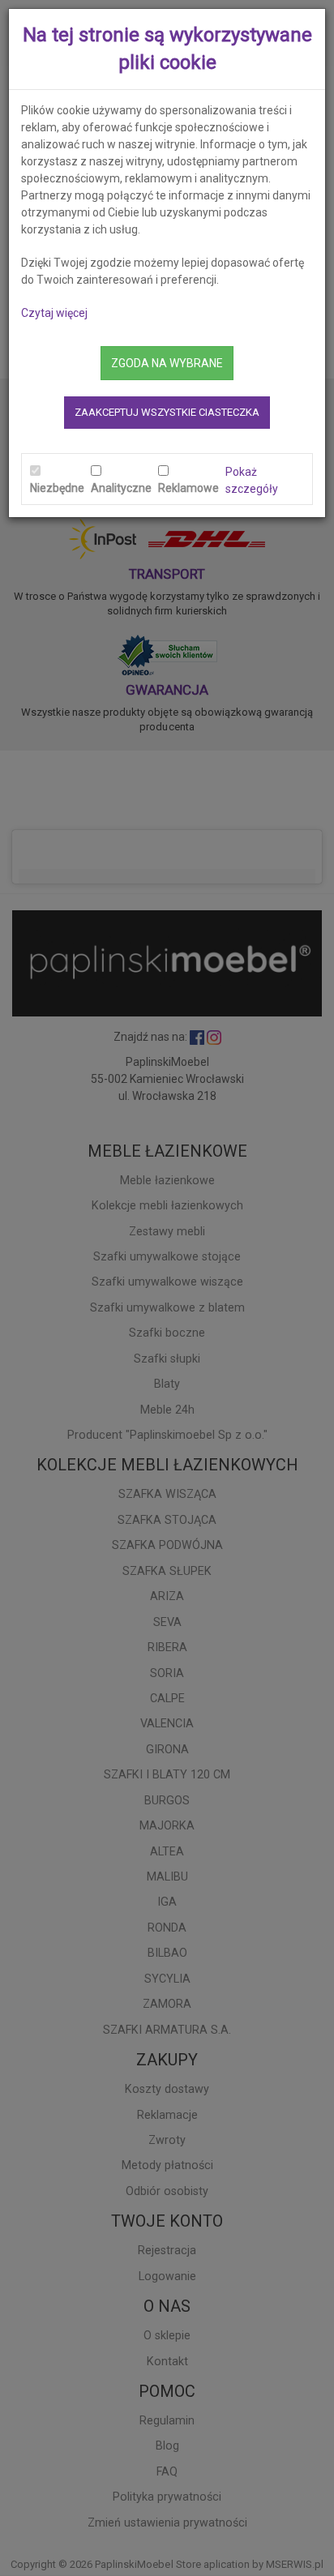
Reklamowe (188, 488)
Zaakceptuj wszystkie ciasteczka (167, 412)
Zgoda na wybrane (167, 363)
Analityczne (121, 488)
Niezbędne (57, 488)
